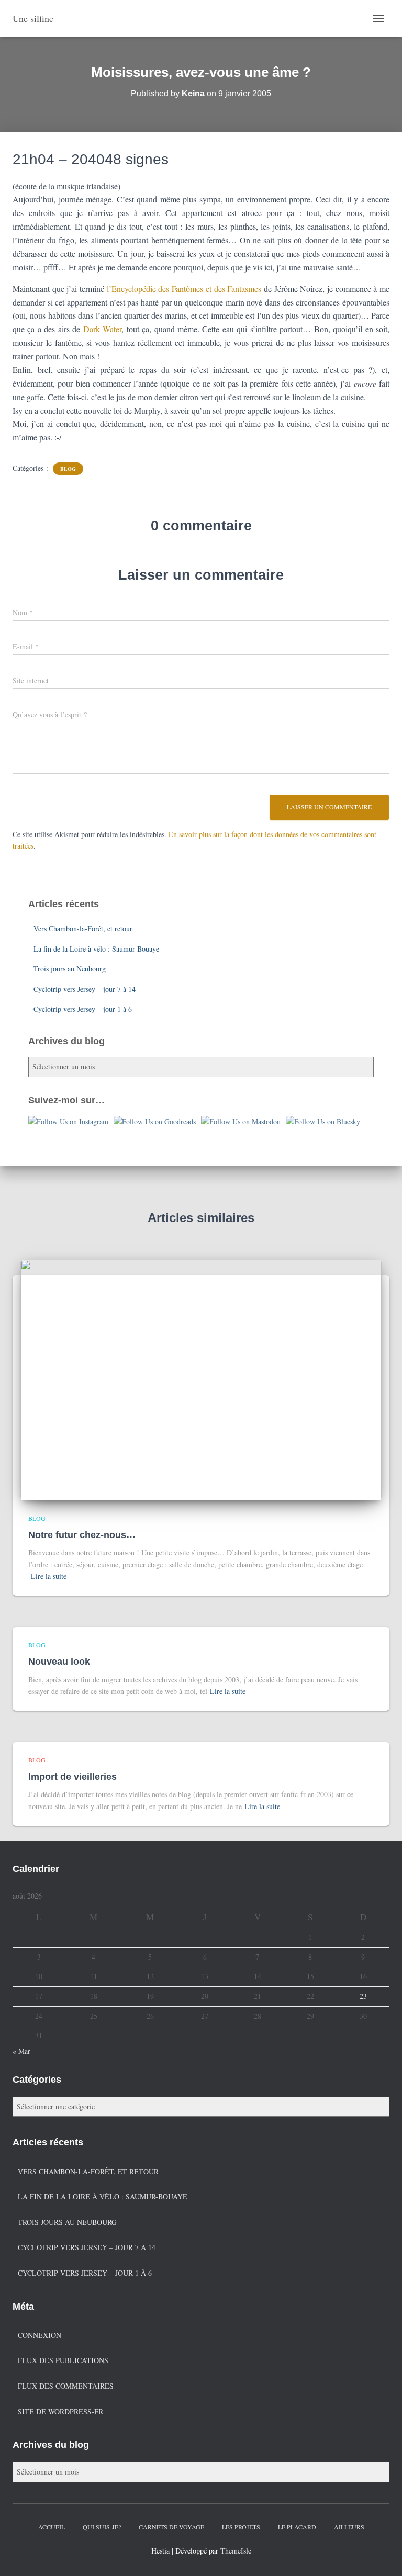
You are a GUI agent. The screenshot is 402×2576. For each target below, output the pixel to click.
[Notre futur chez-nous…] (201, 1379)
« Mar (21, 2051)
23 (363, 1996)
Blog (68, 469)
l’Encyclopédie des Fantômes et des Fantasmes (185, 289)
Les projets (241, 2527)
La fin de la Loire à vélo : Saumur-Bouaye (96, 949)
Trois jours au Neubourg (70, 969)
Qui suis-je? (102, 2527)
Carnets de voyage (171, 2527)
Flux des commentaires (66, 2386)
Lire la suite (49, 1576)
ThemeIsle (236, 2551)
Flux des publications (63, 2360)
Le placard (297, 2527)
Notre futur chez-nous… (82, 1535)
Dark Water (102, 329)
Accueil (52, 2527)
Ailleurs (349, 2527)
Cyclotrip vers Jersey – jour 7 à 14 (85, 989)
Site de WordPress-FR (60, 2411)
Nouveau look (59, 1662)
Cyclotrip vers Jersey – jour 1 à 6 (83, 1009)
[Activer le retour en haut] (381, 2555)
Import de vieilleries (72, 1777)
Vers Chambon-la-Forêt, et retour (83, 928)
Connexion (40, 2335)
